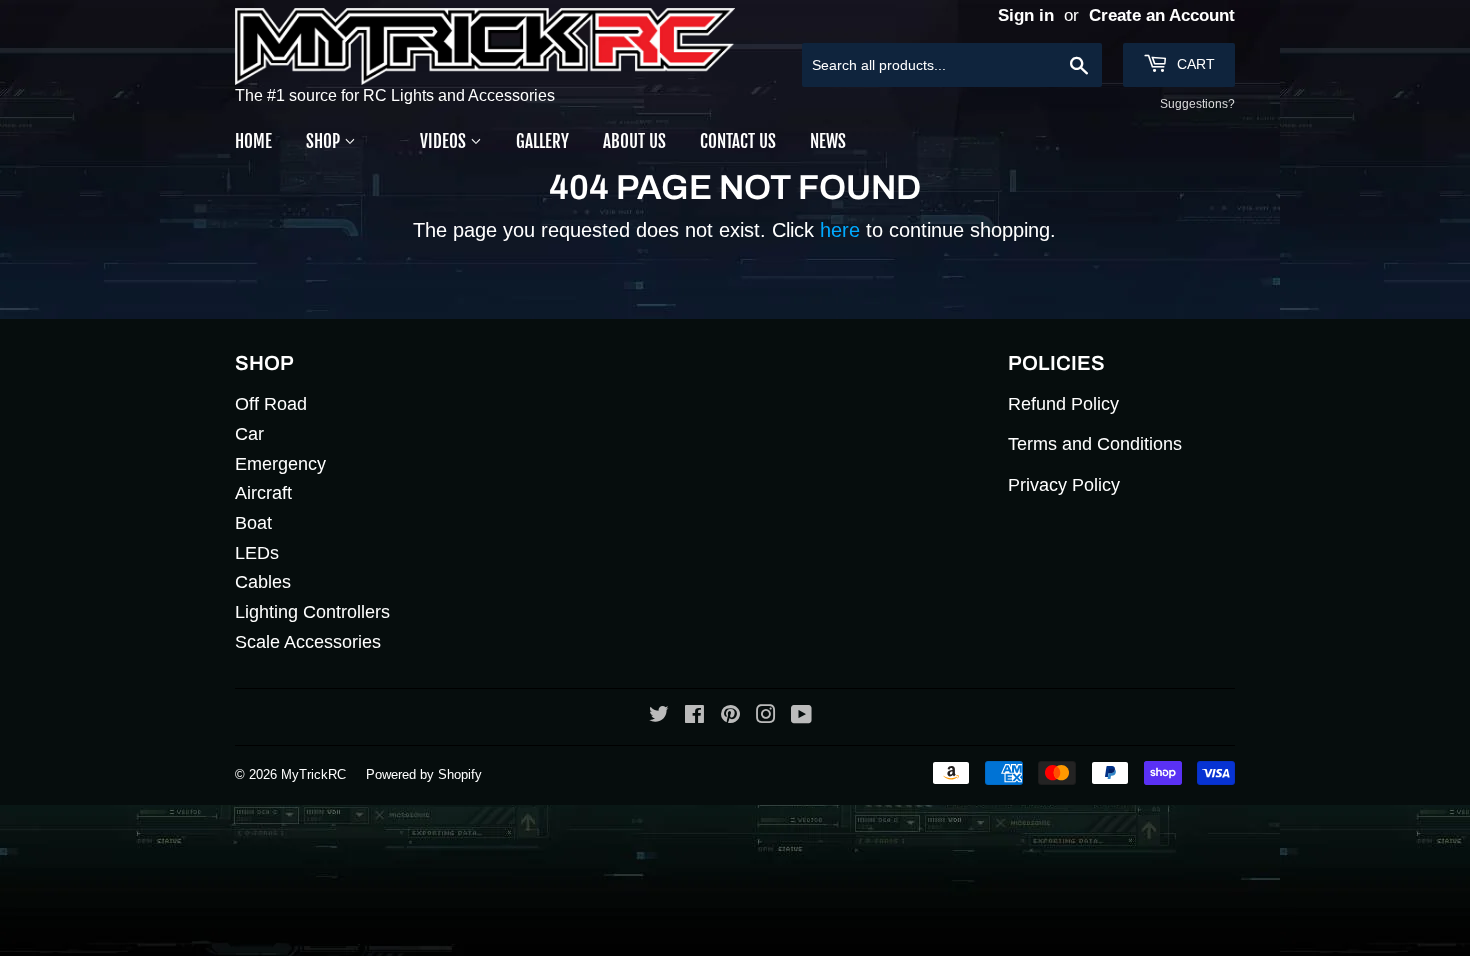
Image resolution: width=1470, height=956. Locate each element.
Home (253, 141)
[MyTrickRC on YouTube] (801, 716)
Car (249, 434)
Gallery (542, 141)
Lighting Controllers (312, 612)
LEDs (257, 553)
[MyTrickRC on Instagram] (766, 716)
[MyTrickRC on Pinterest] (730, 716)
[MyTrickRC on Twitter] (659, 716)
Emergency (280, 464)
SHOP (325, 141)
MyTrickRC (313, 774)
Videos (445, 141)
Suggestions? (1197, 104)
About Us (634, 141)
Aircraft (263, 493)
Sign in (1026, 15)
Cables (263, 582)
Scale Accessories (308, 642)
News (828, 141)
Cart (1194, 64)
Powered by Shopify (424, 774)
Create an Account (1162, 15)
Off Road (271, 404)
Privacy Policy (1064, 485)
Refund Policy (1063, 404)
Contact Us (738, 141)
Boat (253, 523)
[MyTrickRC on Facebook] (694, 716)
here (840, 230)
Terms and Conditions (1095, 444)
